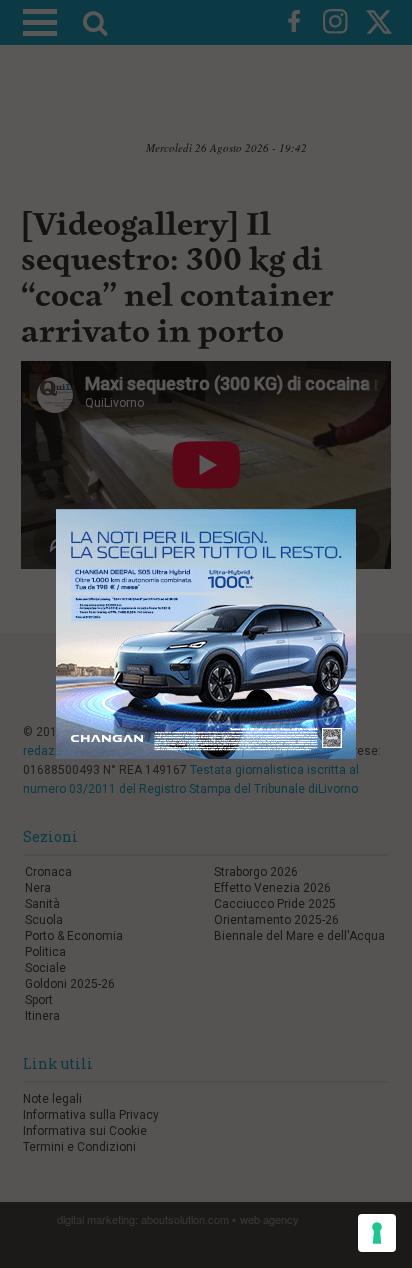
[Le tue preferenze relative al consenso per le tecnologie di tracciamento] (377, 1233)
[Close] (371, 494)
